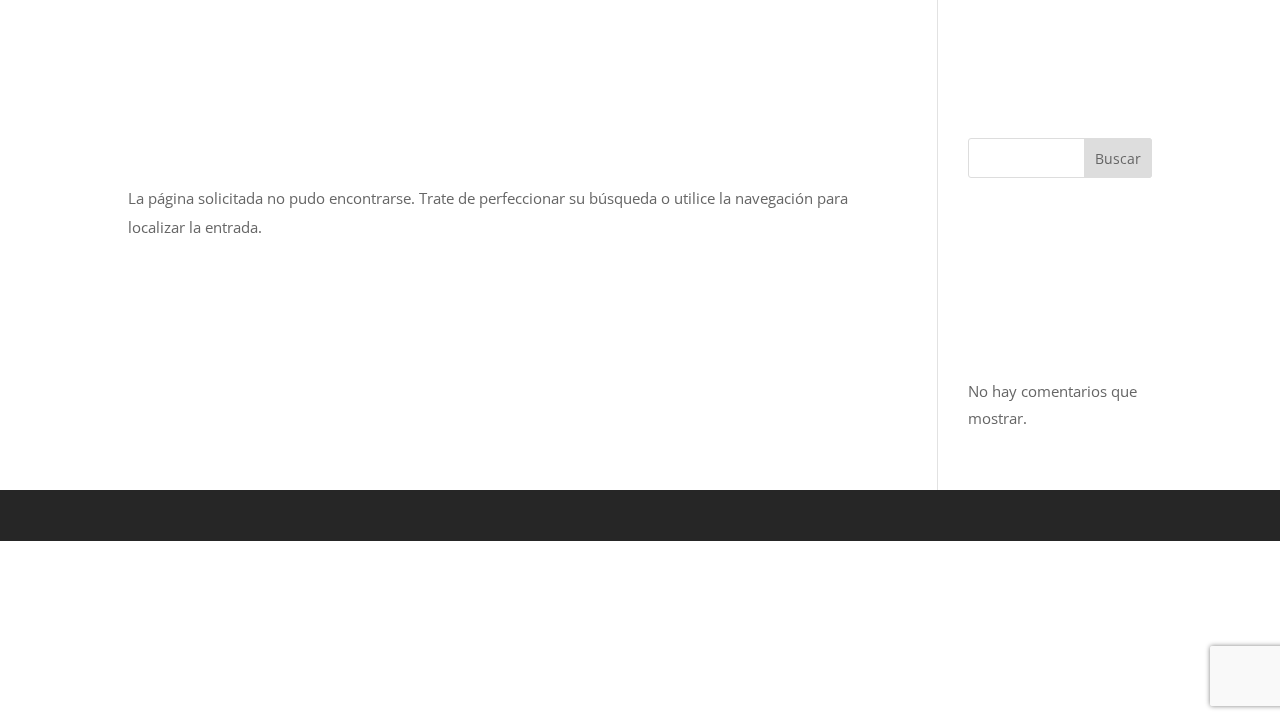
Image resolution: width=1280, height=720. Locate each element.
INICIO (315, 41)
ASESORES (992, 41)
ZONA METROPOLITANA (584, 41)
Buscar (1118, 158)
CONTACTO (1107, 41)
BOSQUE (403, 41)
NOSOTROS (875, 41)
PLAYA (756, 41)
